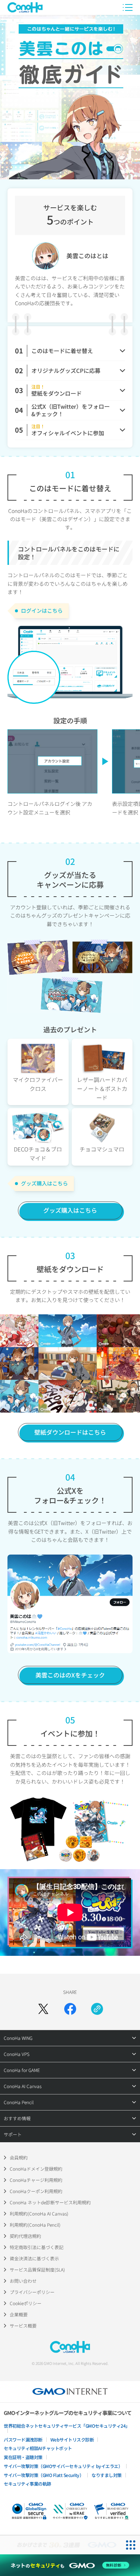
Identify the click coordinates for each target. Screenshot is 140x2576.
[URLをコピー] (97, 2009)
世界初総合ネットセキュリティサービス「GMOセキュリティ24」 (67, 2426)
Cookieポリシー (26, 2303)
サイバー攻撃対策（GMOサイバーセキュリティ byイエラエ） (63, 2466)
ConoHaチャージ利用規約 (36, 2180)
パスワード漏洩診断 (23, 2439)
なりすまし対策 (107, 2475)
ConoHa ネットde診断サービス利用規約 (50, 2202)
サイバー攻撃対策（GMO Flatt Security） (44, 2475)
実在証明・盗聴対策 (23, 2457)
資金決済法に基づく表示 (34, 2258)
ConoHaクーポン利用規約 (36, 2191)
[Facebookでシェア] (70, 2009)
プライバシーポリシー (32, 2292)
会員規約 (19, 2157)
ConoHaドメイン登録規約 (36, 2169)
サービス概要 (23, 2325)
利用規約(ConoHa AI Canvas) (39, 2213)
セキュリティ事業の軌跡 (27, 2484)
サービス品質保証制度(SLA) (37, 2269)
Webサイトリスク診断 (72, 2439)
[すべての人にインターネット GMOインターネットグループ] (60, 2545)
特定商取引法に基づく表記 (37, 2247)
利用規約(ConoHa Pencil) (35, 2225)
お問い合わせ (23, 2281)
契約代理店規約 (25, 2236)
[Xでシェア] (43, 2009)
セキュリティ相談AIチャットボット (38, 2448)
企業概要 (19, 2314)
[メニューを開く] (128, 7)
